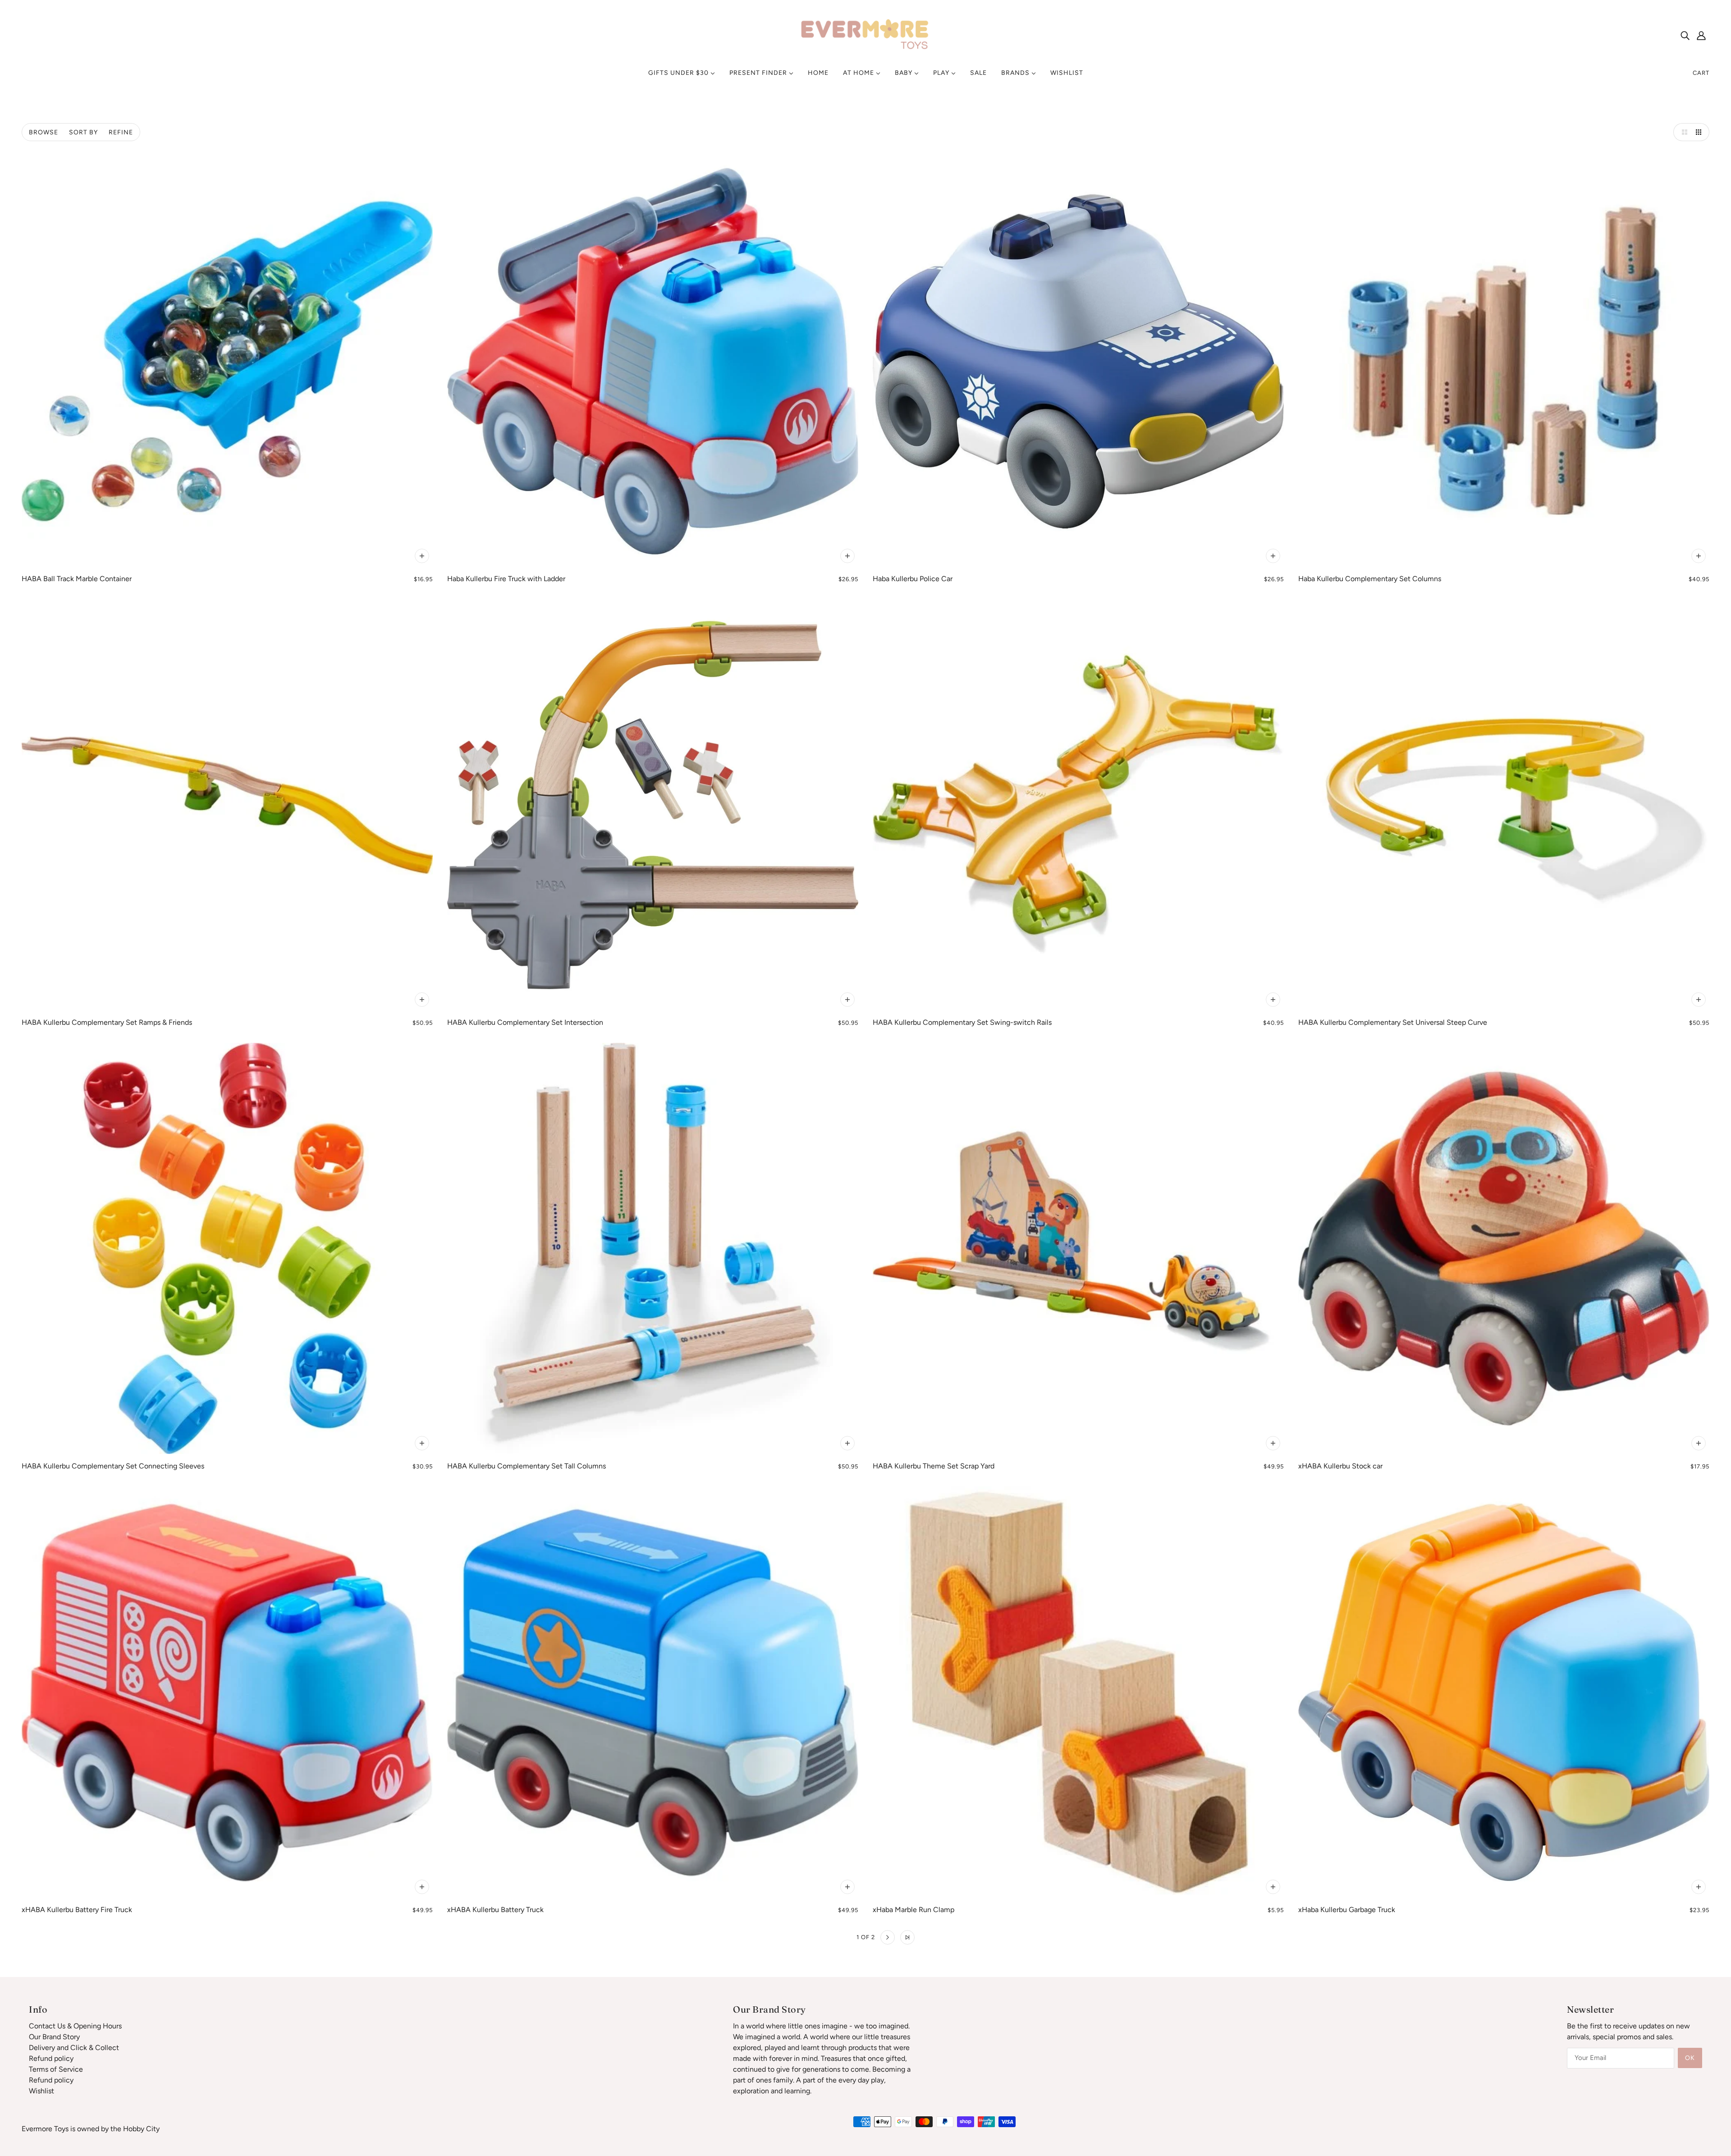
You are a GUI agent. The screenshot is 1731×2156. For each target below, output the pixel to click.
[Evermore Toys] (865, 34)
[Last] (907, 1937)
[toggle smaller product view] (1700, 132)
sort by (83, 132)
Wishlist (41, 2091)
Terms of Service (56, 2069)
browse (44, 132)
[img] (1685, 35)
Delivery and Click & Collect (74, 2048)
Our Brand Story (54, 2037)
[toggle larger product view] (1682, 132)
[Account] (1701, 35)
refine (121, 132)
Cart (1701, 73)
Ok (1690, 2058)
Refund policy (51, 2058)
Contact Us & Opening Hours (75, 2026)
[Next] (888, 1937)
